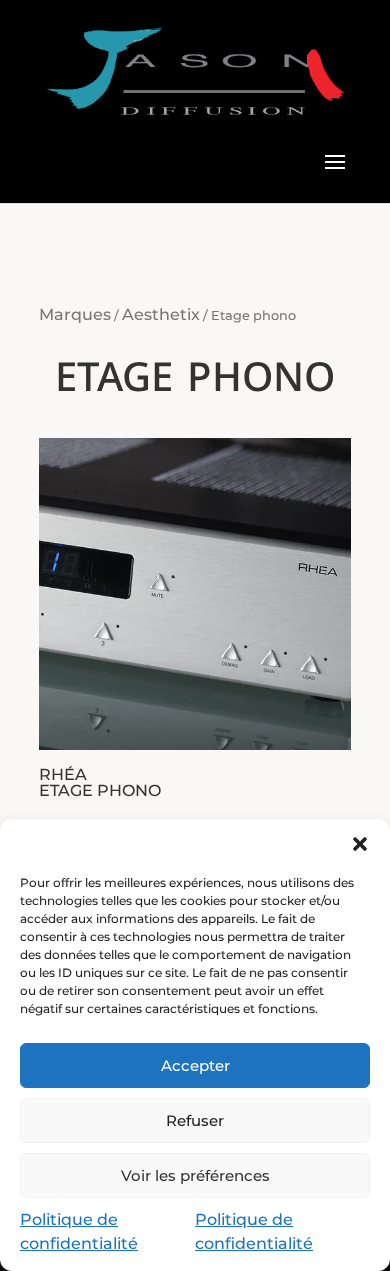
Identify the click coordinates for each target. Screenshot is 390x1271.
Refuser (195, 1120)
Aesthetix (161, 314)
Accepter (195, 1065)
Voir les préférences (195, 1175)
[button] (360, 844)
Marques (75, 314)
